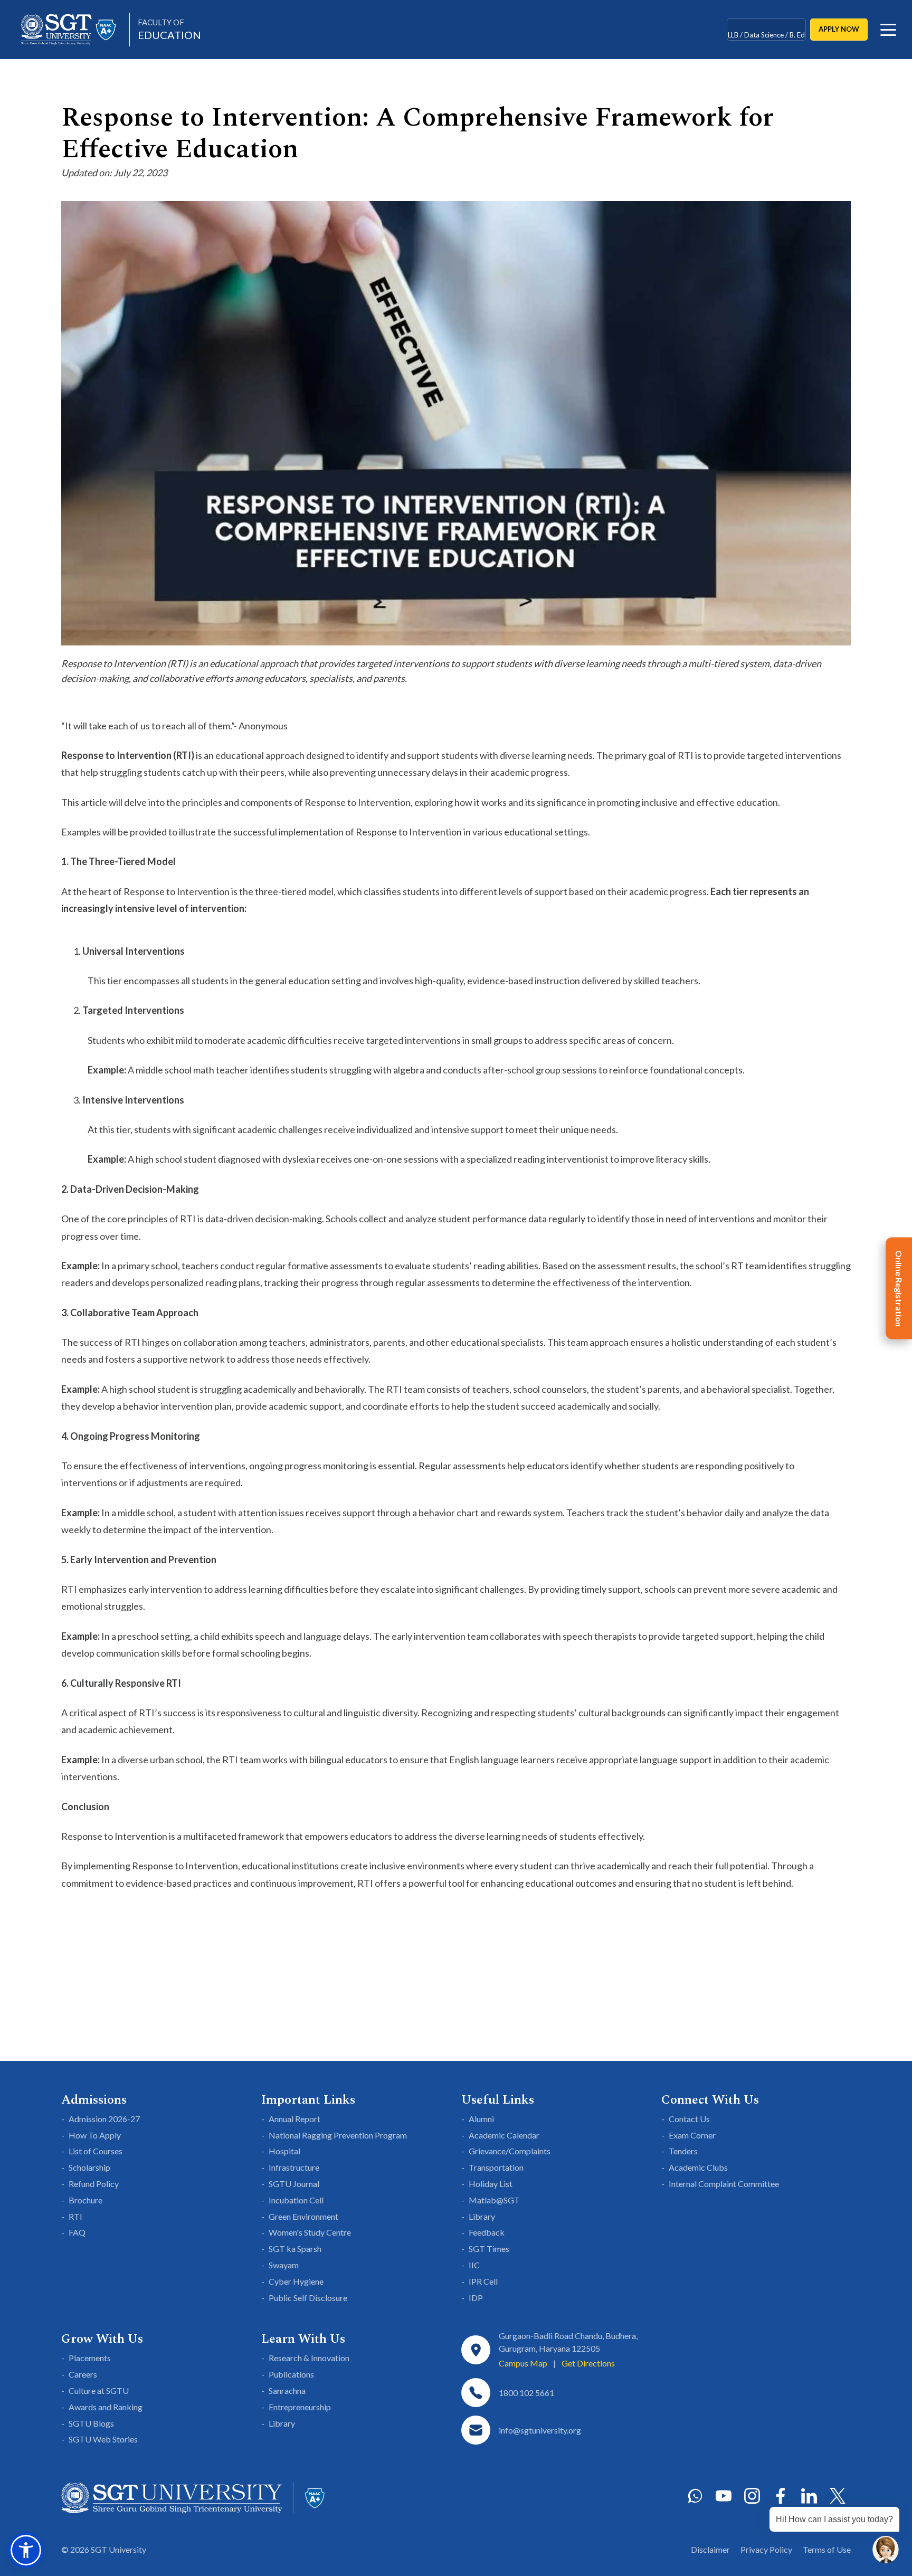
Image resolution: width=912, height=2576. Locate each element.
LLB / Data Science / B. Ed (766, 29)
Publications (291, 2374)
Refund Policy (94, 2184)
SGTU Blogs (91, 2423)
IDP (476, 2298)
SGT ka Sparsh (295, 2249)
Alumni (481, 2119)
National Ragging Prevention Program (338, 2135)
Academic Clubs (698, 2167)
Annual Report (294, 2119)
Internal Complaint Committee (724, 2184)
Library (482, 2216)
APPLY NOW (839, 29)
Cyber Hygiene (296, 2281)
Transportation (496, 2167)
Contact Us (689, 2119)
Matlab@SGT (494, 2200)
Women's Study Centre (310, 2232)
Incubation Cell (296, 2200)
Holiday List (491, 2184)
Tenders (683, 2151)
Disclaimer (710, 2549)
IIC (474, 2265)
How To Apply (95, 2135)
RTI (75, 2216)
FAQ (77, 2232)
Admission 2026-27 (104, 2119)
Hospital (284, 2151)
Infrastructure (294, 2167)
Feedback (487, 2232)
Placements (90, 2358)
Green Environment (303, 2216)
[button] (26, 2550)
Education (169, 29)
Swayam (284, 2265)
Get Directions (588, 2363)
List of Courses (96, 2151)
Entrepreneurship (300, 2407)
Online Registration (899, 1288)
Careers (83, 2374)
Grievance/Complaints (510, 2151)
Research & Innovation (309, 2358)
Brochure (85, 2200)
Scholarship (89, 2167)
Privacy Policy (766, 2549)
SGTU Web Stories (103, 2439)
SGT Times (489, 2249)
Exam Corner (692, 2135)
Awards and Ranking (106, 2407)
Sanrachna (287, 2390)
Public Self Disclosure (308, 2298)
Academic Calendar (504, 2135)
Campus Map (523, 2363)
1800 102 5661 (526, 2393)
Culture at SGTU (99, 2390)
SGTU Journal (294, 2184)
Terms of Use (827, 2549)
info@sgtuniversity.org (540, 2430)
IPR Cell (483, 2281)
